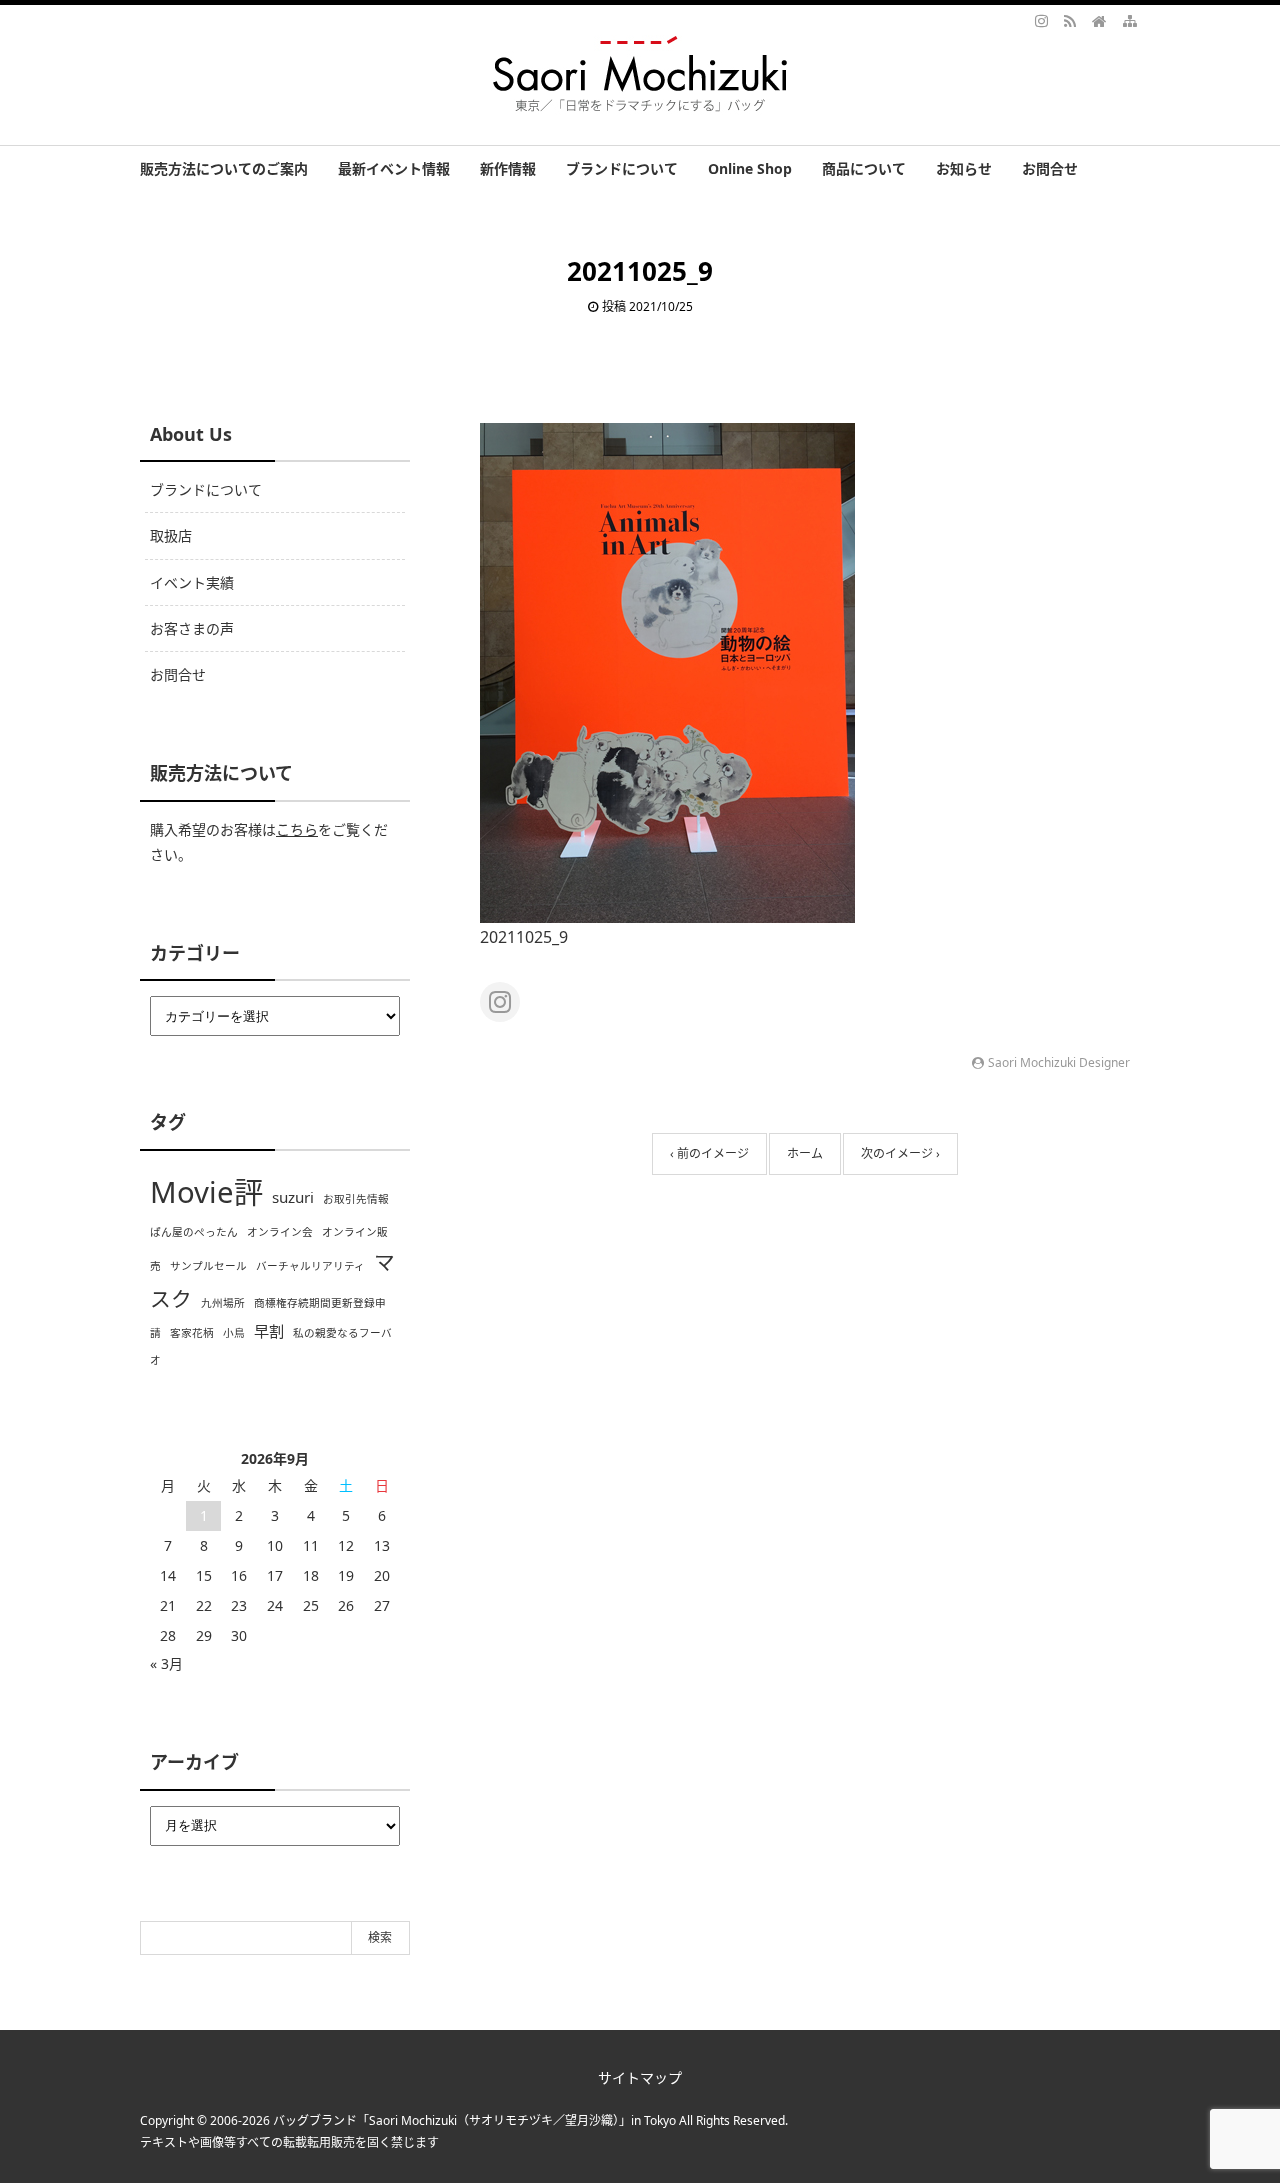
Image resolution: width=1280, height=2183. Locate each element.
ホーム (805, 1153)
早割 (269, 1331)
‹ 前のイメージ (709, 1153)
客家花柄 (192, 1333)
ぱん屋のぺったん (194, 1232)
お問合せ (1050, 168)
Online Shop (750, 168)
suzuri (293, 1197)
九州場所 (223, 1303)
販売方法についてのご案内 (224, 168)
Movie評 (206, 1192)
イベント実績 (192, 582)
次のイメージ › (900, 1153)
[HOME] (1099, 20)
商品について (864, 168)
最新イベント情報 (394, 168)
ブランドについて (622, 168)
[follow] (500, 1002)
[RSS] (1070, 20)
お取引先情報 (356, 1199)
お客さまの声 (192, 628)
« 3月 (166, 1663)
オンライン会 (280, 1232)
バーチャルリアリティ (310, 1266)
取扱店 (171, 535)
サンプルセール (208, 1266)
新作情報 (508, 168)
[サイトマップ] (1129, 20)
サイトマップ (640, 2077)
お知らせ (964, 168)
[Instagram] (1042, 20)
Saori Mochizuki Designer (1059, 1062)
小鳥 (234, 1333)
